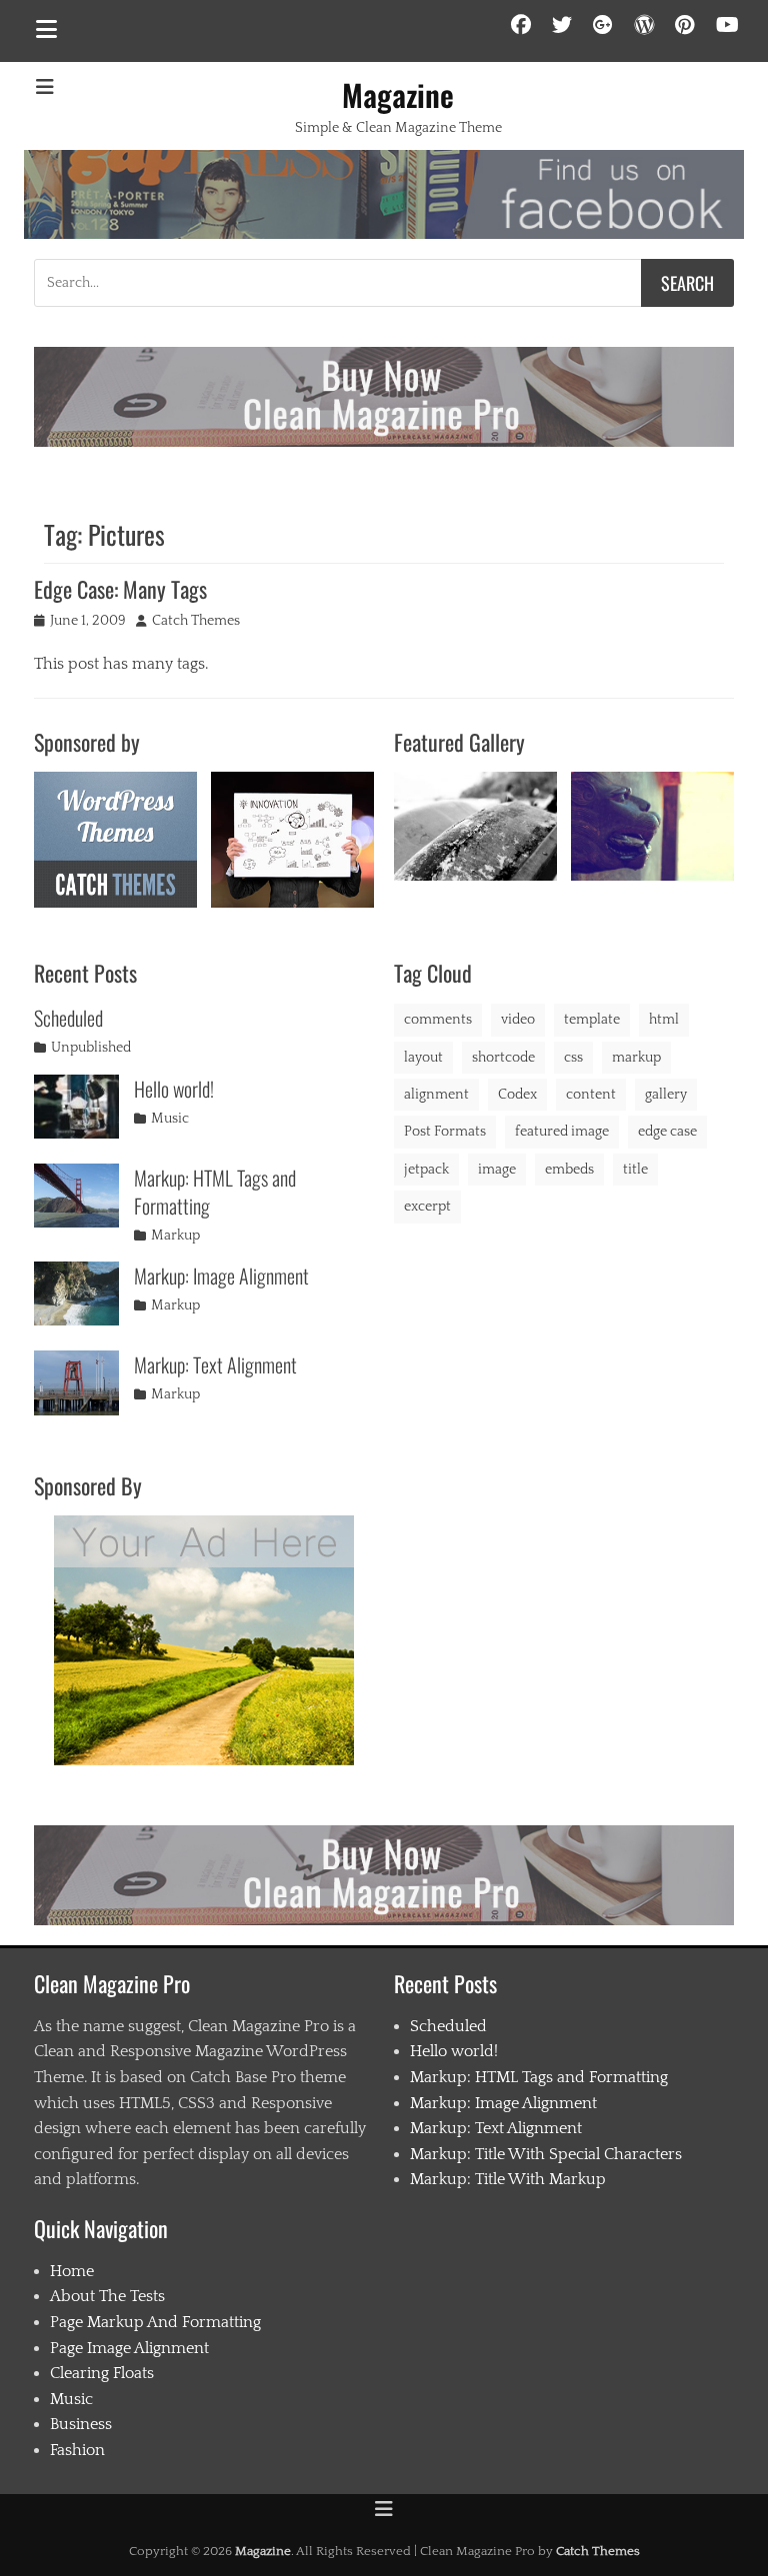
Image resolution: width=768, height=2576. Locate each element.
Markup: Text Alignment (215, 1364)
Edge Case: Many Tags (120, 589)
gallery (666, 1095)
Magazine (398, 94)
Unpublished (91, 1048)
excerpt (427, 1207)
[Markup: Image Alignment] (76, 1293)
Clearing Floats (102, 2373)
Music (170, 1119)
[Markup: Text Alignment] (76, 1382)
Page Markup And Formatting (155, 2322)
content (591, 1095)
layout (423, 1058)
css (573, 1058)
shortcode (503, 1058)
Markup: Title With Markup (508, 2179)
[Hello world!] (76, 1107)
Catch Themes (196, 621)
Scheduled (68, 1018)
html (664, 1020)
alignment (436, 1095)
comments (438, 1020)
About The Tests (107, 2296)
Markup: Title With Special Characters (546, 2154)
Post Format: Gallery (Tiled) (652, 824)
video (518, 1020)
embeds (569, 1170)
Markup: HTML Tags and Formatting (215, 1192)
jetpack (426, 1170)
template (592, 1020)
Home (72, 2271)
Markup (175, 1236)
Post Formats (445, 1132)
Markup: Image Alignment (221, 1276)
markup (636, 1058)
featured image (562, 1132)
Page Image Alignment (129, 2348)
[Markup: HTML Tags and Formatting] (76, 1196)
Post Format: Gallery (475, 824)
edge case (667, 1132)
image (497, 1170)
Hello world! (174, 1089)
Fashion (77, 2450)
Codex (517, 1095)
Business (81, 2424)
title (635, 1170)
